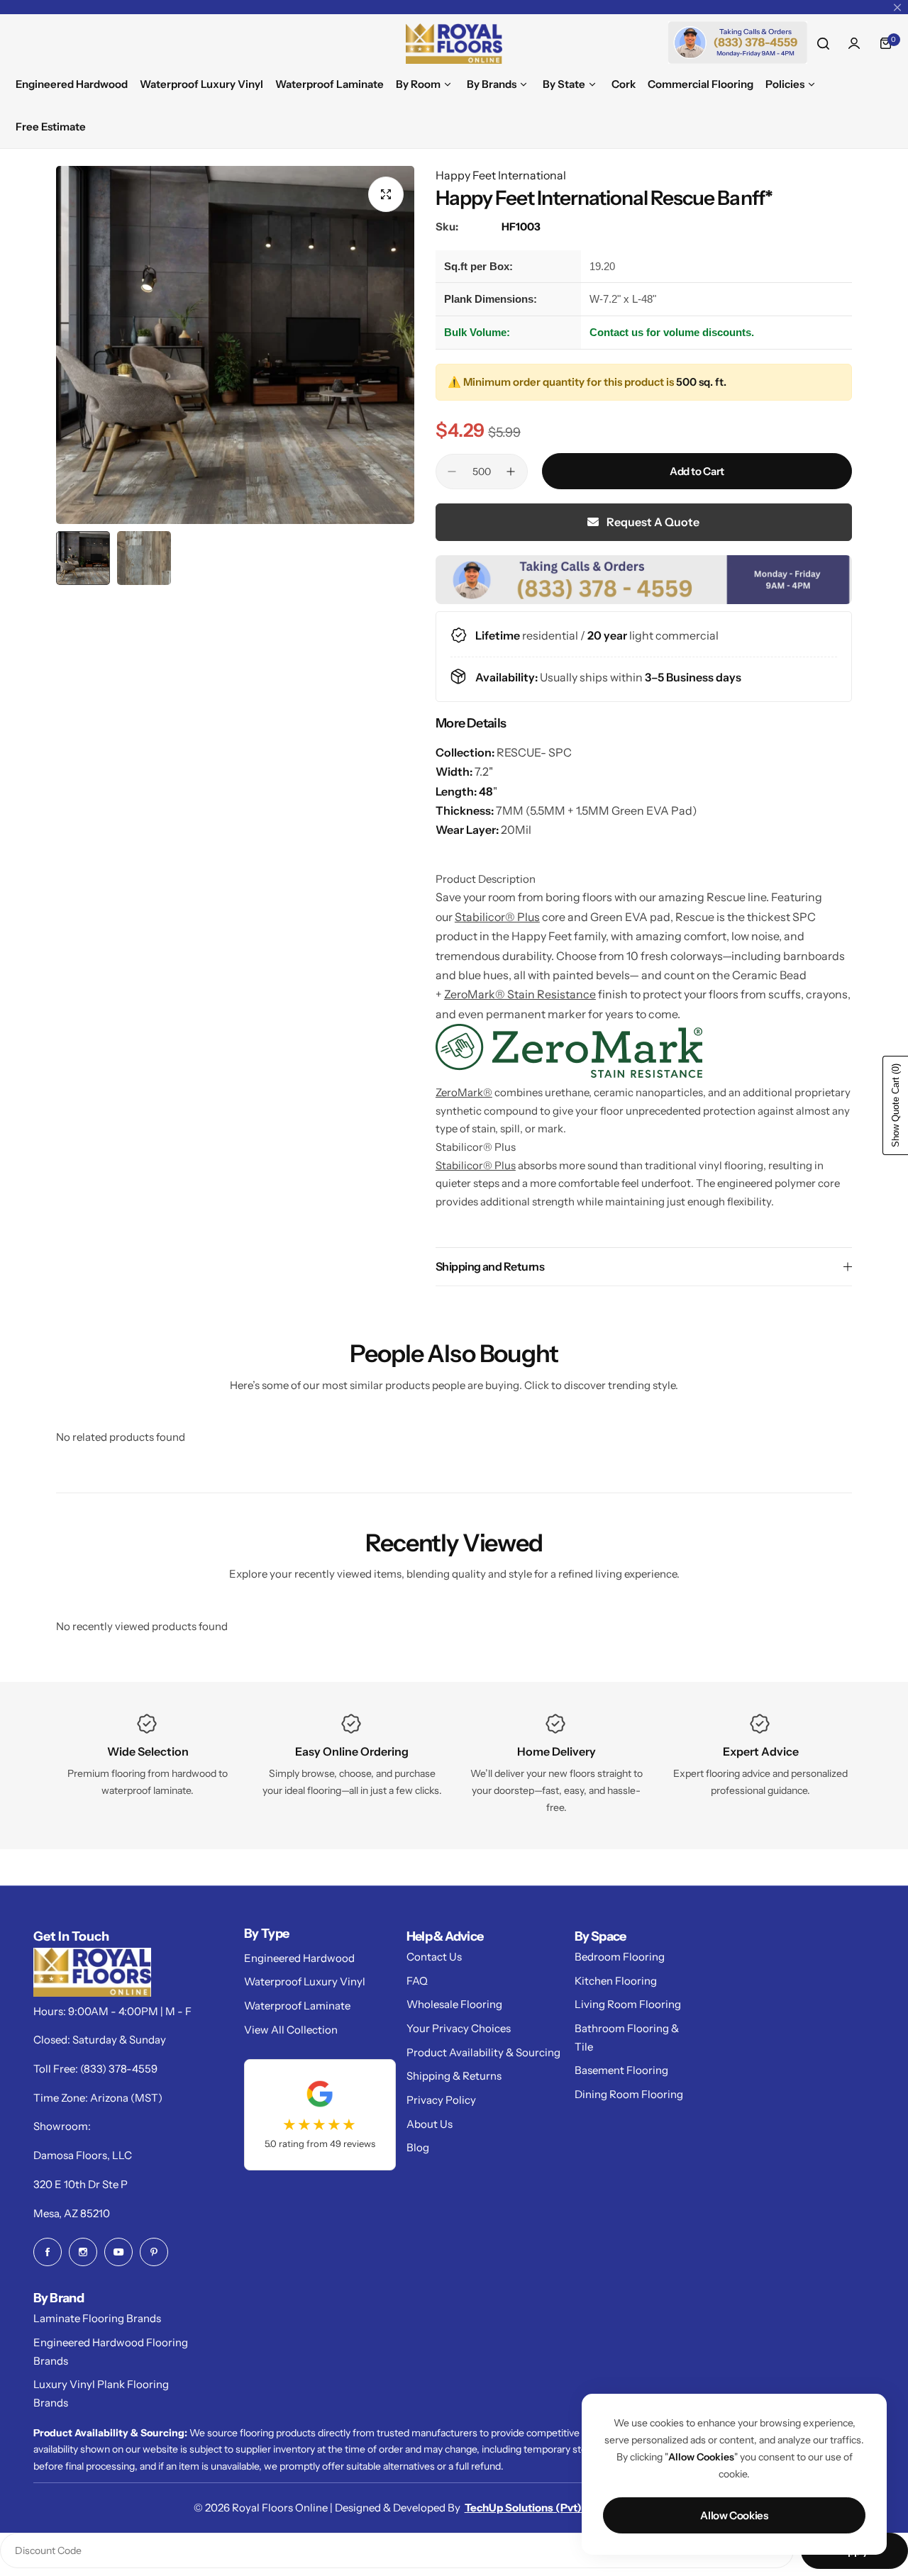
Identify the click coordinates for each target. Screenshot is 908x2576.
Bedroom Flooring (620, 1957)
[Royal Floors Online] (454, 44)
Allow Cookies (734, 2515)
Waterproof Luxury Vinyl (305, 1981)
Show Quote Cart (896, 1105)
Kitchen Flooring (616, 1981)
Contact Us (434, 1957)
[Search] (823, 43)
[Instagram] (83, 2252)
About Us (430, 2124)
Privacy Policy (441, 2100)
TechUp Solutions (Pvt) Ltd (532, 2508)
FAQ (417, 1981)
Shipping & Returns (454, 2076)
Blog (418, 2147)
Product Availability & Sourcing (483, 2052)
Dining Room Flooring (629, 2094)
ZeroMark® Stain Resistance (520, 994)
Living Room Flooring (628, 2004)
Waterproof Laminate (297, 2006)
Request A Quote (652, 522)
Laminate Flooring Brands (97, 2318)
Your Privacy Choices (459, 2028)
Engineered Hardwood (299, 1958)
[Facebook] (48, 2252)
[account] (854, 43)
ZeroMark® (464, 1092)
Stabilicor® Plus (497, 917)
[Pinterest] (154, 2252)
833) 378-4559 (121, 2069)
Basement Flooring (621, 2070)
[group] (235, 345)
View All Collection (291, 2030)
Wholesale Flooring (454, 2004)
